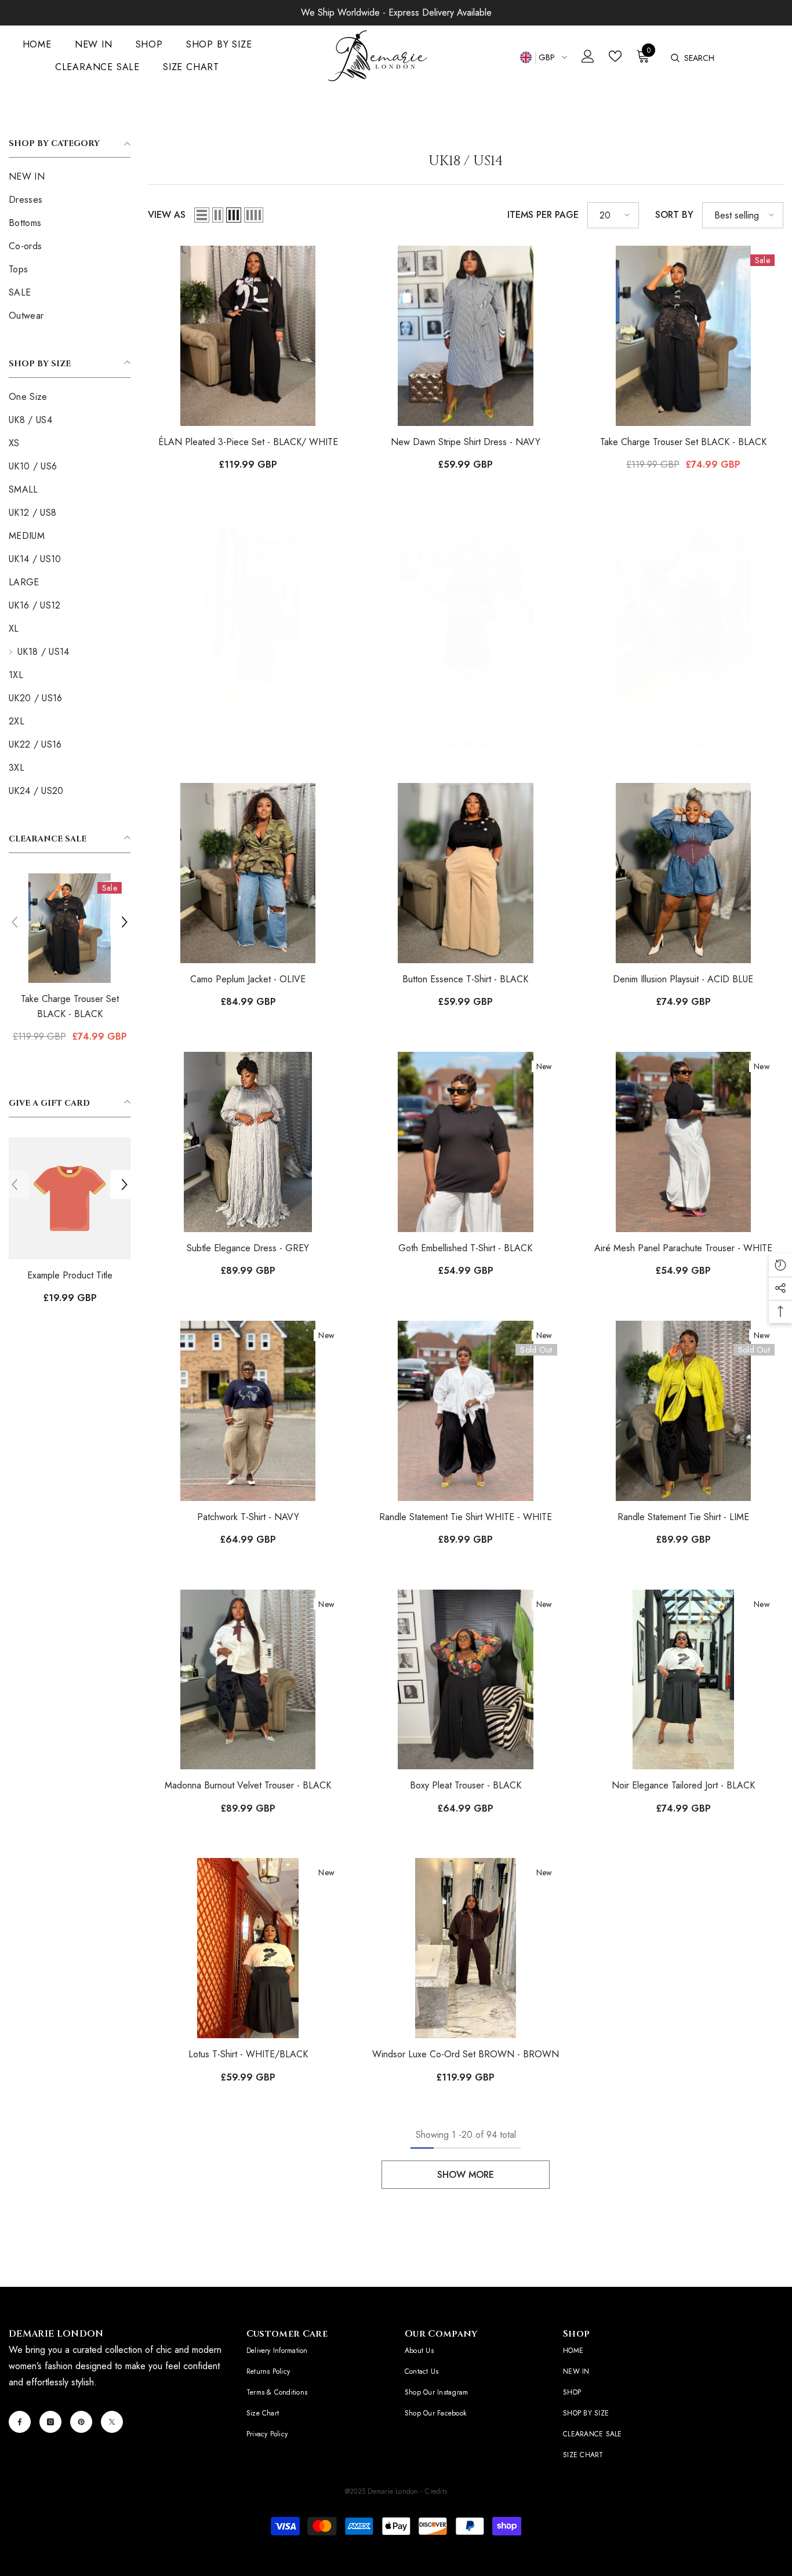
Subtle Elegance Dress (248, 1248)
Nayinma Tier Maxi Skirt (70, 1006)
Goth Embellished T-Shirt (465, 1248)
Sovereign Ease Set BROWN (465, 722)
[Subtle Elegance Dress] (248, 1142)
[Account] (588, 56)
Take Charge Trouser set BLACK (683, 442)
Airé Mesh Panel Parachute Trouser (683, 1248)
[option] (70, 963)
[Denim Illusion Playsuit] (683, 873)
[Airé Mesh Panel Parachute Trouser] (683, 1142)
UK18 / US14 (71, 114)
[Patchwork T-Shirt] (248, 1411)
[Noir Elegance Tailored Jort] (683, 1680)
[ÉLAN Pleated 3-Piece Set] (248, 336)
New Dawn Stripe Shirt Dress (466, 442)
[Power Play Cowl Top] (683, 616)
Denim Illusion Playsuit (683, 979)
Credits (436, 2491)
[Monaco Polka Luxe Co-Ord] (248, 616)
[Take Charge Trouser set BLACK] (683, 336)
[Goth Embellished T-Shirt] (465, 1142)
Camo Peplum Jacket (248, 979)
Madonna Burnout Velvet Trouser (248, 1785)
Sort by (674, 215)
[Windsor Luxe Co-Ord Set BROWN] (465, 1948)
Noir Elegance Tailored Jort (683, 1785)
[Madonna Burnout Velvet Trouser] (248, 1680)
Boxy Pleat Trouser (466, 1785)
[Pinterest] (81, 2422)
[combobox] (738, 58)
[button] (14, 922)
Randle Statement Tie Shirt (683, 1517)
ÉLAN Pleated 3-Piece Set (248, 442)
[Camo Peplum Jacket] (248, 873)
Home (21, 114)
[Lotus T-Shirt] (248, 1948)
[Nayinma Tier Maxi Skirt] (70, 928)
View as (167, 215)
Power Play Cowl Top (683, 722)
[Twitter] (112, 2422)
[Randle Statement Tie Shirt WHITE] (465, 1411)
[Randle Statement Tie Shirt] (683, 1411)
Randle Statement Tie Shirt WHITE (466, 1517)
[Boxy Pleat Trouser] (465, 1680)
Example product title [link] (73, 1275)
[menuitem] (70, 177)
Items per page (543, 215)
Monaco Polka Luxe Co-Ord (248, 722)
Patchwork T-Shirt (248, 1517)
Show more (466, 2175)
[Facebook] (20, 2422)
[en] (526, 58)
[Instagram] (50, 2422)
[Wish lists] (615, 56)
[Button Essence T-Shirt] (465, 873)
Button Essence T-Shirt (465, 979)
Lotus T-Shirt (248, 2054)
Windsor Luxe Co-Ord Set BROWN (466, 2054)
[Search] (675, 58)
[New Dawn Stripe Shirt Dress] (465, 336)
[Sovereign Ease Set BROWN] (465, 616)
